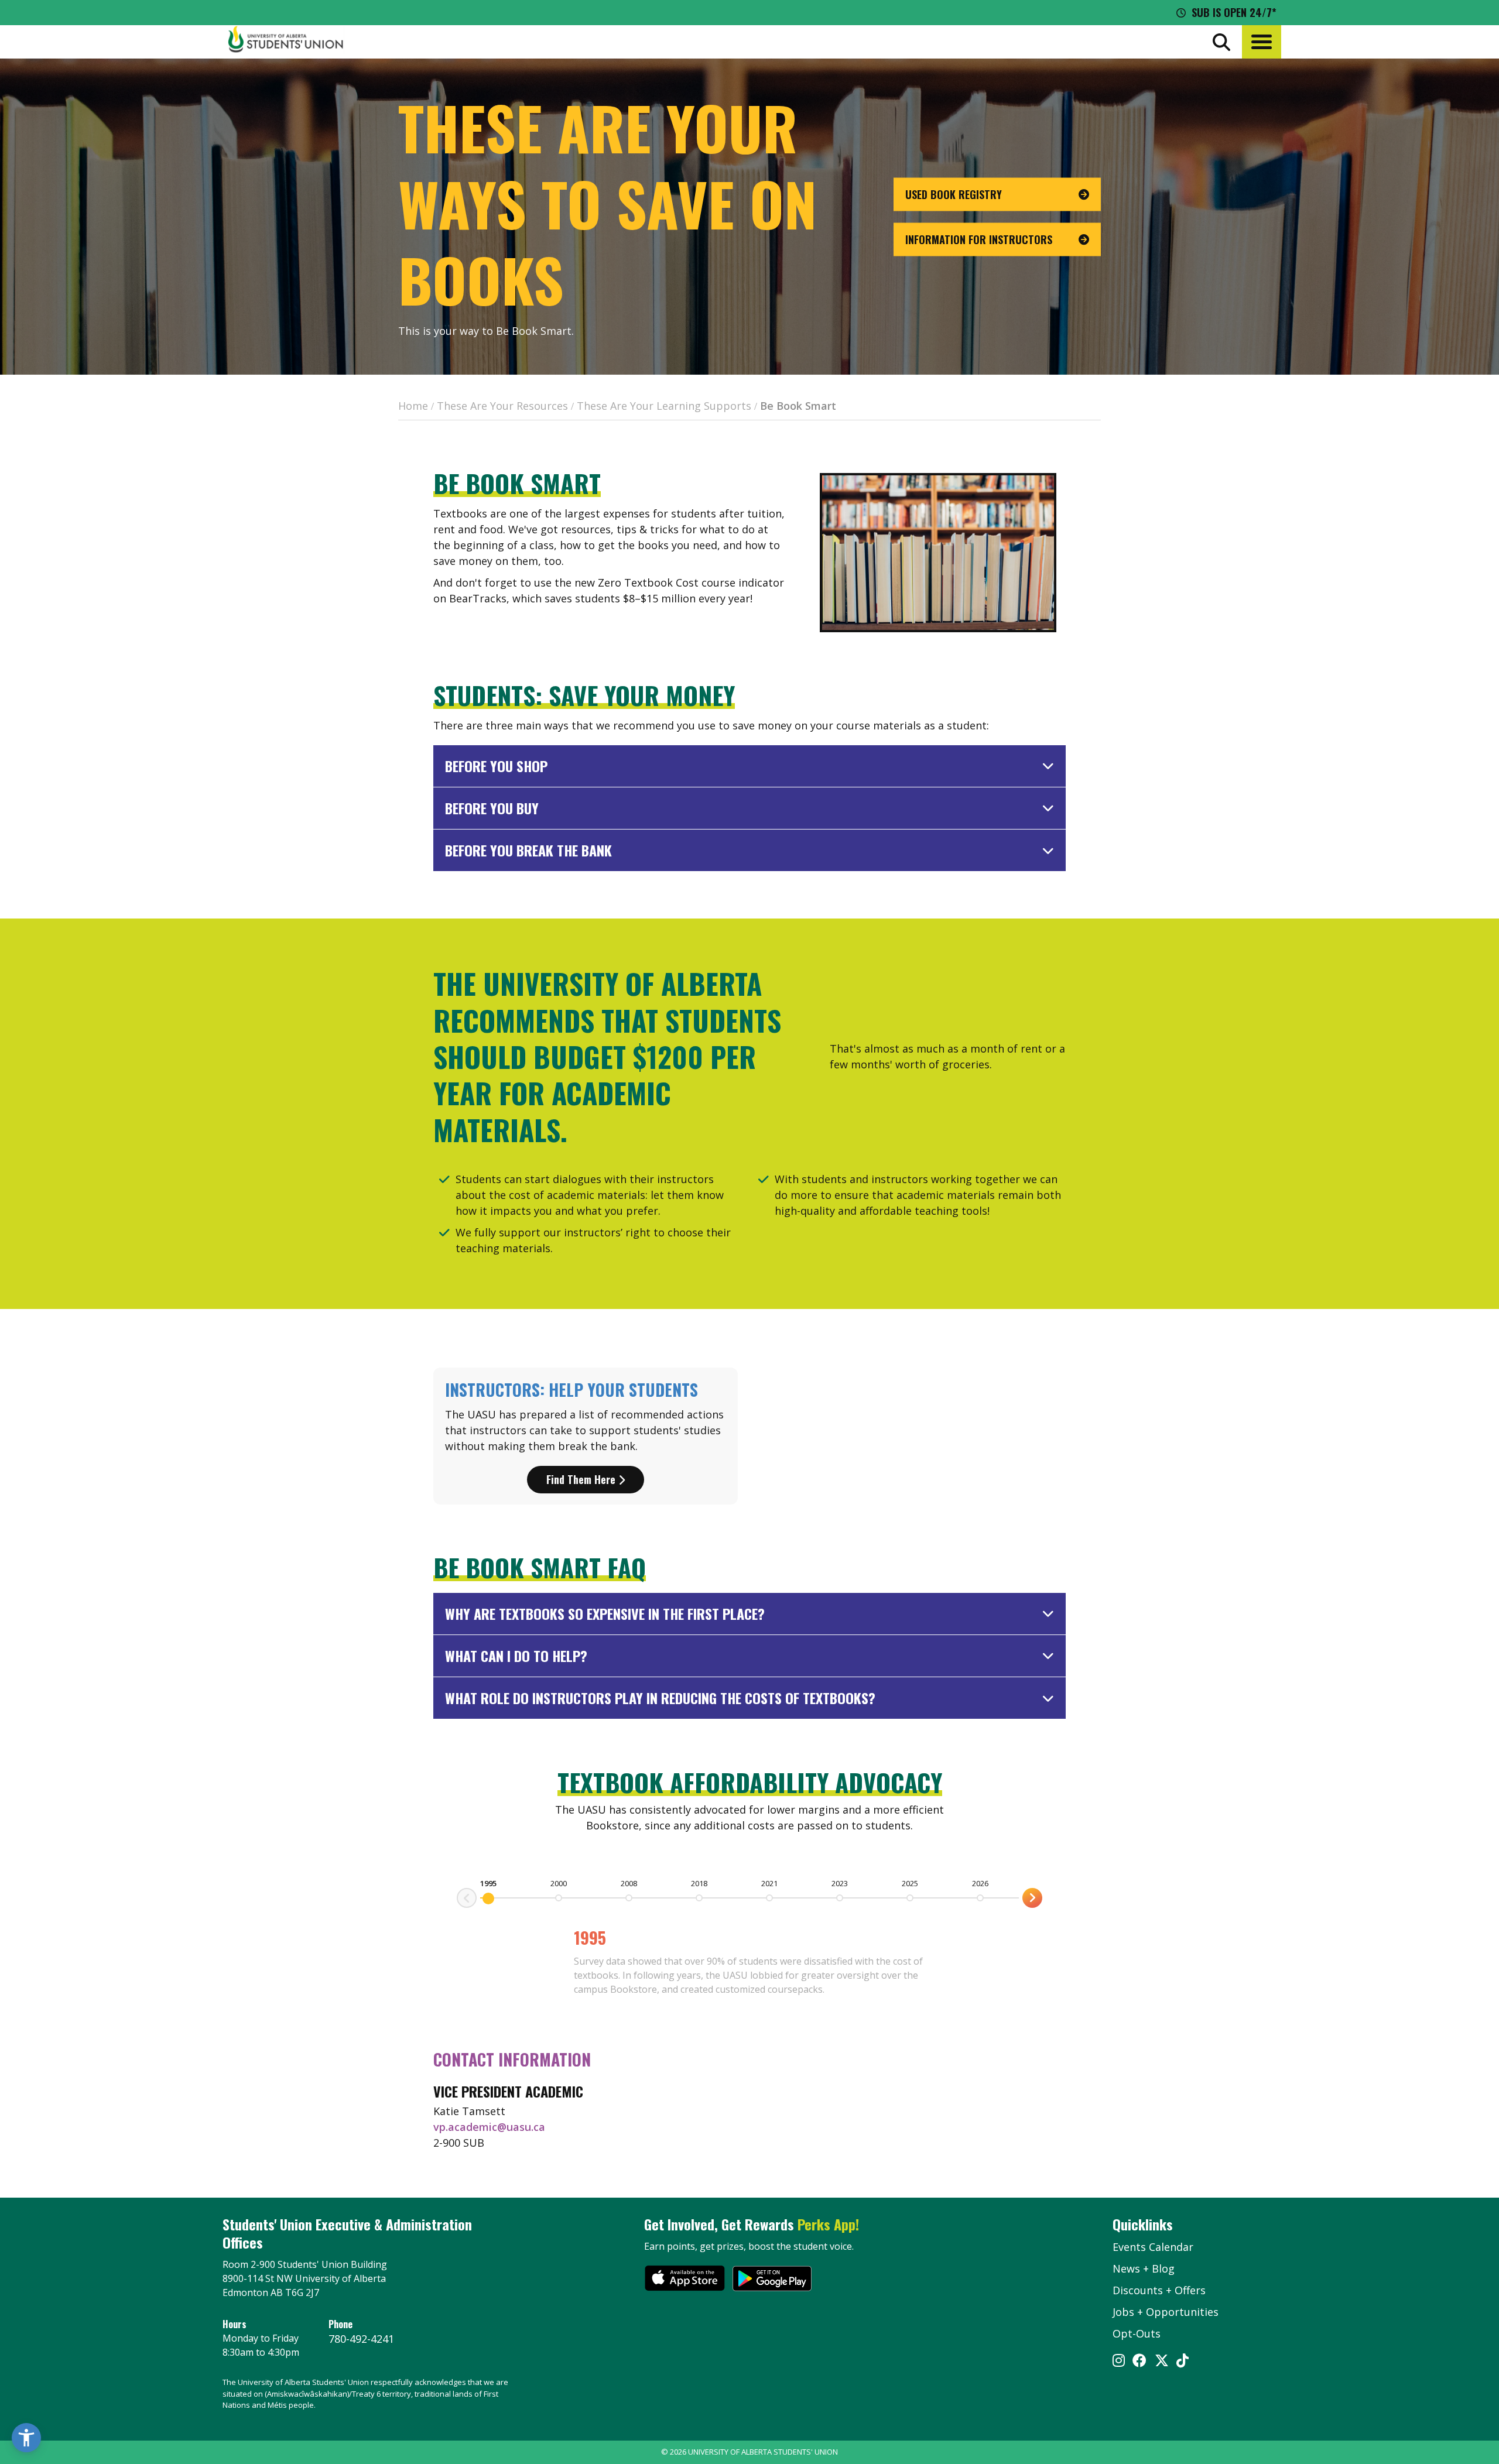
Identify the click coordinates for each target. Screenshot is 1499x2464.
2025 (910, 1883)
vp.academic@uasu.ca (489, 2127)
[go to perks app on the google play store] (772, 2280)
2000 (559, 1883)
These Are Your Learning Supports (664, 406)
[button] (1262, 42)
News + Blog (1144, 2268)
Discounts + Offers (1159, 2290)
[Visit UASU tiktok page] (1183, 2362)
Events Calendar (1153, 2247)
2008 (629, 1883)
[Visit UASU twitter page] (1162, 2362)
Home (413, 406)
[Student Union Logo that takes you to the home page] (286, 42)
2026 (980, 1883)
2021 (769, 1883)
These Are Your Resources (502, 406)
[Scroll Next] (467, 1898)
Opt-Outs (1137, 2333)
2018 (699, 1883)
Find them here (582, 1479)
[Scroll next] (1032, 1898)
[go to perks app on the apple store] (685, 2280)
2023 (840, 1883)
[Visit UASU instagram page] (1119, 2362)
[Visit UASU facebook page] (1139, 2362)
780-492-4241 (361, 2339)
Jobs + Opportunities (1166, 2312)
